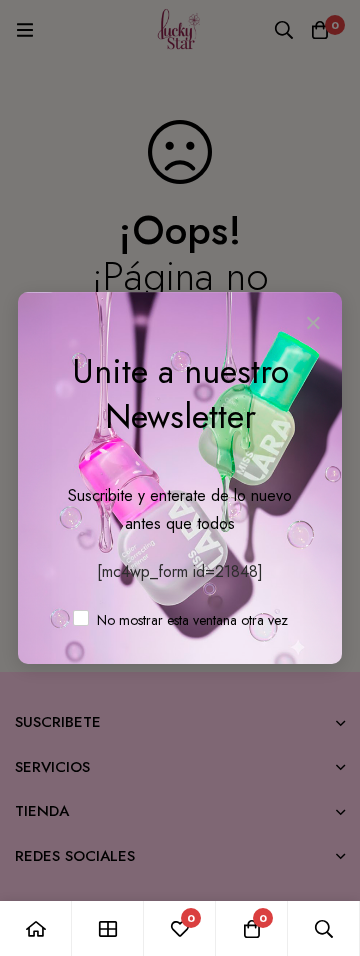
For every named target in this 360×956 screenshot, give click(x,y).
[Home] (36, 928)
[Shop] (108, 928)
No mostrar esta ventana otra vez (190, 620)
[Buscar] (324, 928)
